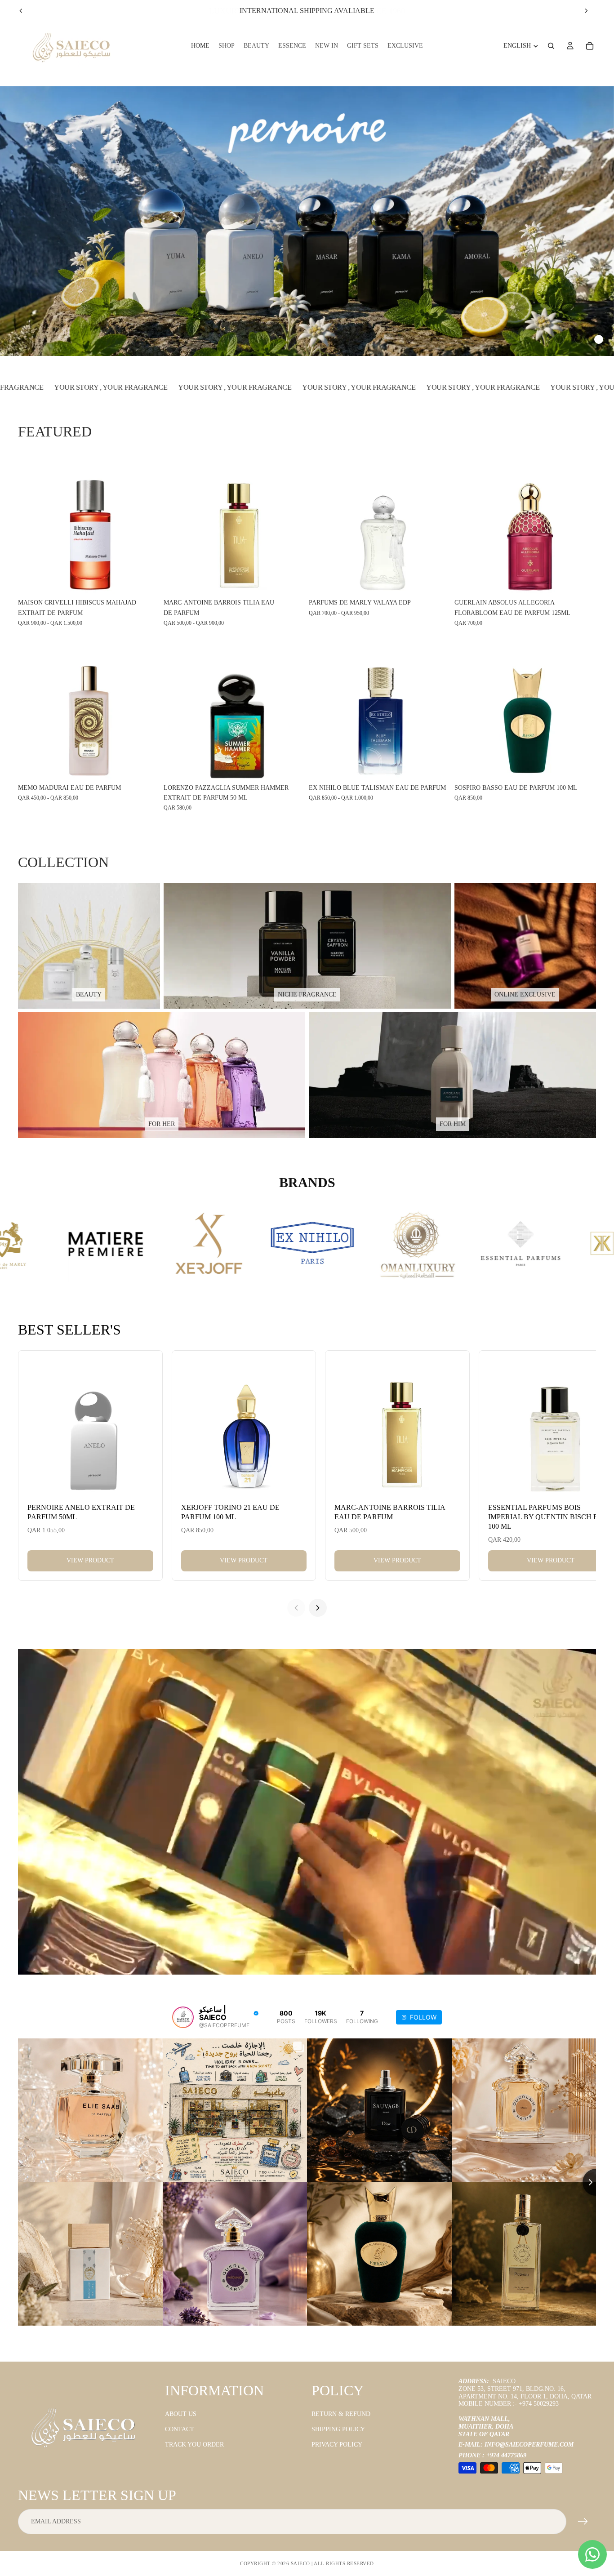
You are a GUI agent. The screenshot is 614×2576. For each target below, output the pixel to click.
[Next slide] (586, 11)
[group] (307, 221)
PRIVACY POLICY (337, 2445)
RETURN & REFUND (341, 2414)
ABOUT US (181, 2414)
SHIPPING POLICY (338, 2429)
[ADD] (582, 581)
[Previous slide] (21, 11)
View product (90, 1560)
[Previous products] (296, 1608)
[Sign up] (583, 2522)
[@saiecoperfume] (183, 2017)
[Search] (551, 46)
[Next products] (318, 1608)
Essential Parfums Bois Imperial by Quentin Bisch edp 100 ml (547, 1517)
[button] (559, 339)
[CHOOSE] (146, 581)
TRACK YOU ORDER (194, 2445)
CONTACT (180, 2429)
